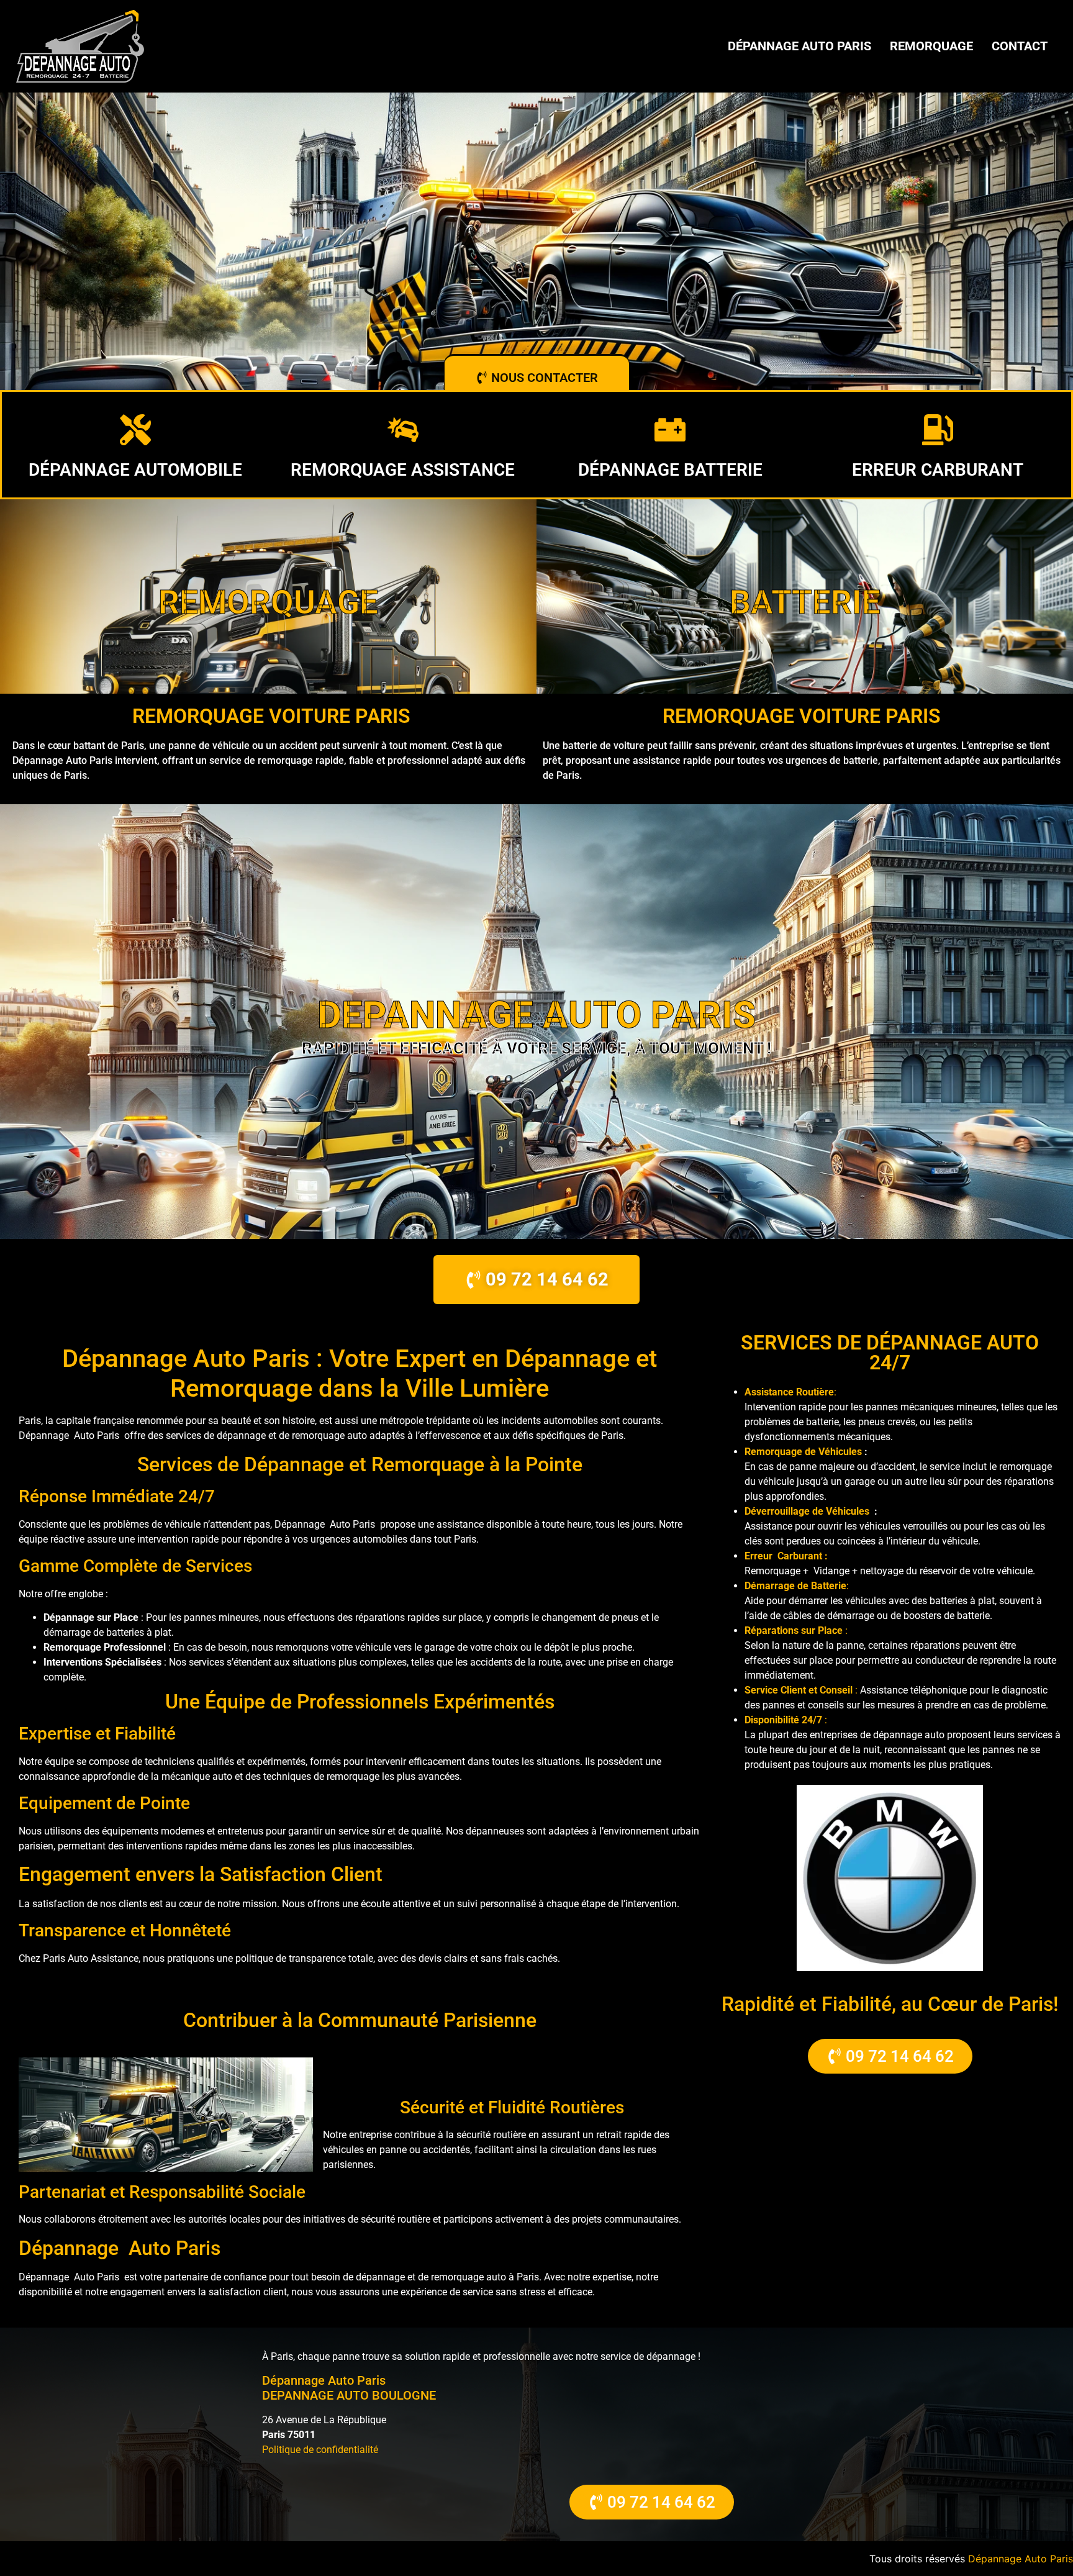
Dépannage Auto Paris (799, 46)
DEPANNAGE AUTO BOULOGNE (349, 2395)
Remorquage (931, 46)
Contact (1020, 46)
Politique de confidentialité (320, 2450)
